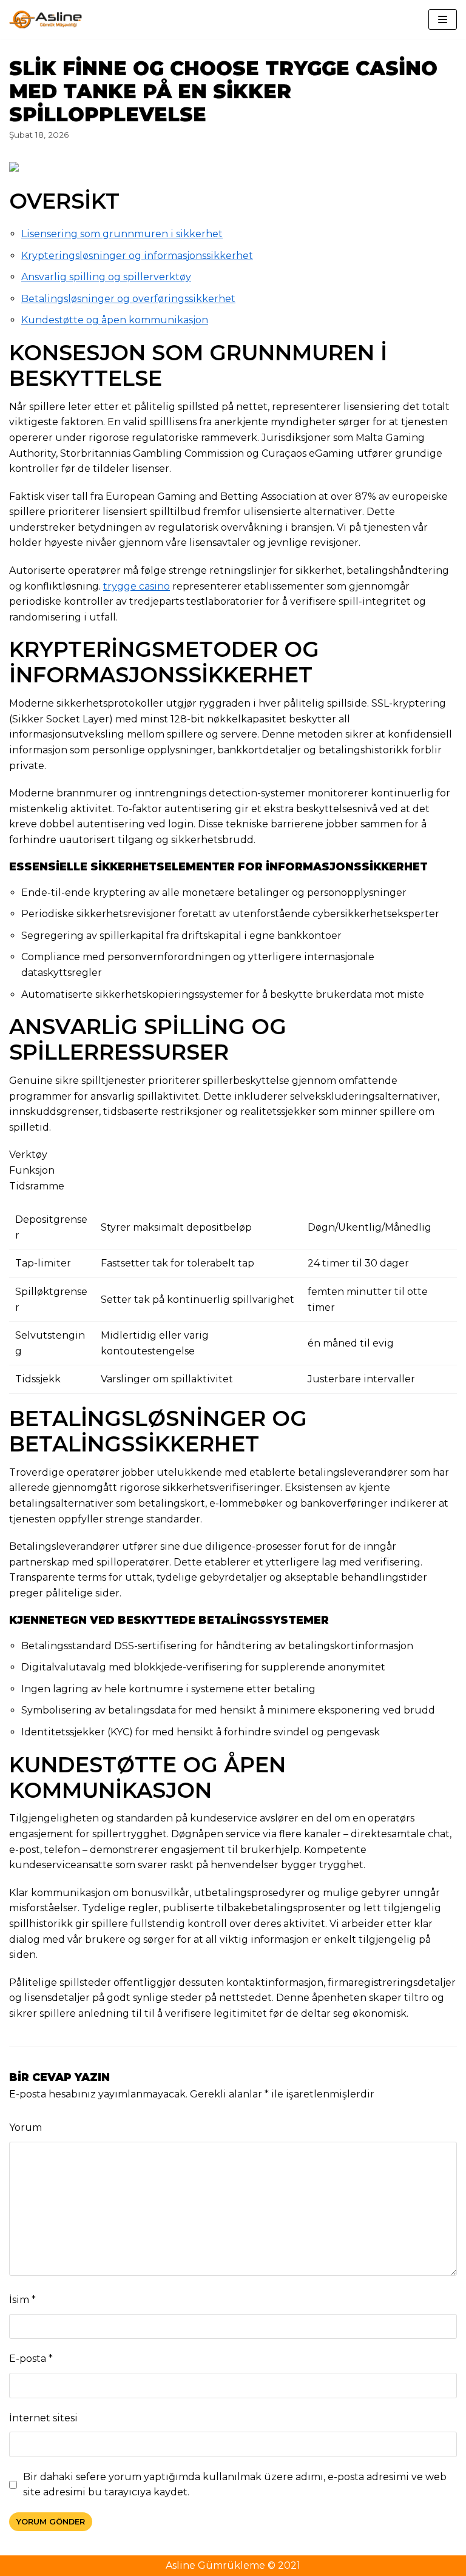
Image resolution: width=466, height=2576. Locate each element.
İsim (22, 2300)
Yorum (25, 2127)
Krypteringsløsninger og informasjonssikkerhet (137, 256)
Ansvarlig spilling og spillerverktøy (106, 277)
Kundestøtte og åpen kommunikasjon (115, 320)
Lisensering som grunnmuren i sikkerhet (122, 234)
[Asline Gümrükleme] (46, 19)
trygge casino (137, 586)
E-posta (31, 2359)
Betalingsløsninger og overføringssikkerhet (128, 299)
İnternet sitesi (43, 2418)
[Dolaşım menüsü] (443, 19)
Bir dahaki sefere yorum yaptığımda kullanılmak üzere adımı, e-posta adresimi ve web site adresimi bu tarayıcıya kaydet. (235, 2485)
